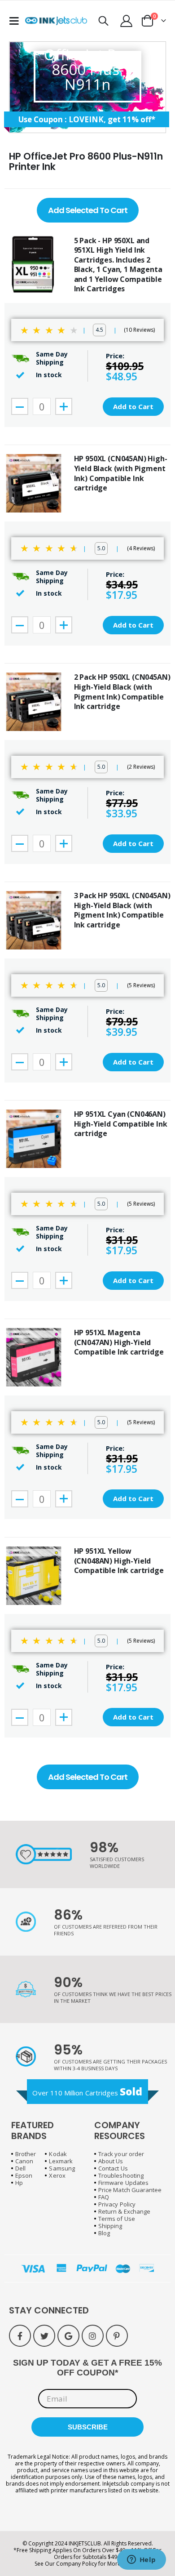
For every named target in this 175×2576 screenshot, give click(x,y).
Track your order (121, 2154)
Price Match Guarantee (130, 2190)
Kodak (58, 2154)
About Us (111, 2161)
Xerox (57, 2175)
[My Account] (127, 21)
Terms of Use (117, 2219)
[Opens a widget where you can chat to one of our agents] (141, 2560)
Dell (20, 2168)
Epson (24, 2175)
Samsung (62, 2168)
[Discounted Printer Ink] (56, 21)
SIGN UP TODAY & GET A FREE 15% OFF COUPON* (87, 2368)
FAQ (104, 2197)
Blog (104, 2233)
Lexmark (61, 2161)
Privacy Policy (117, 2204)
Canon (24, 2161)
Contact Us (113, 2168)
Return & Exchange (124, 2211)
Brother (26, 2154)
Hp (19, 2183)
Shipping (110, 2226)
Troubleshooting (121, 2175)
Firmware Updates (123, 2183)
